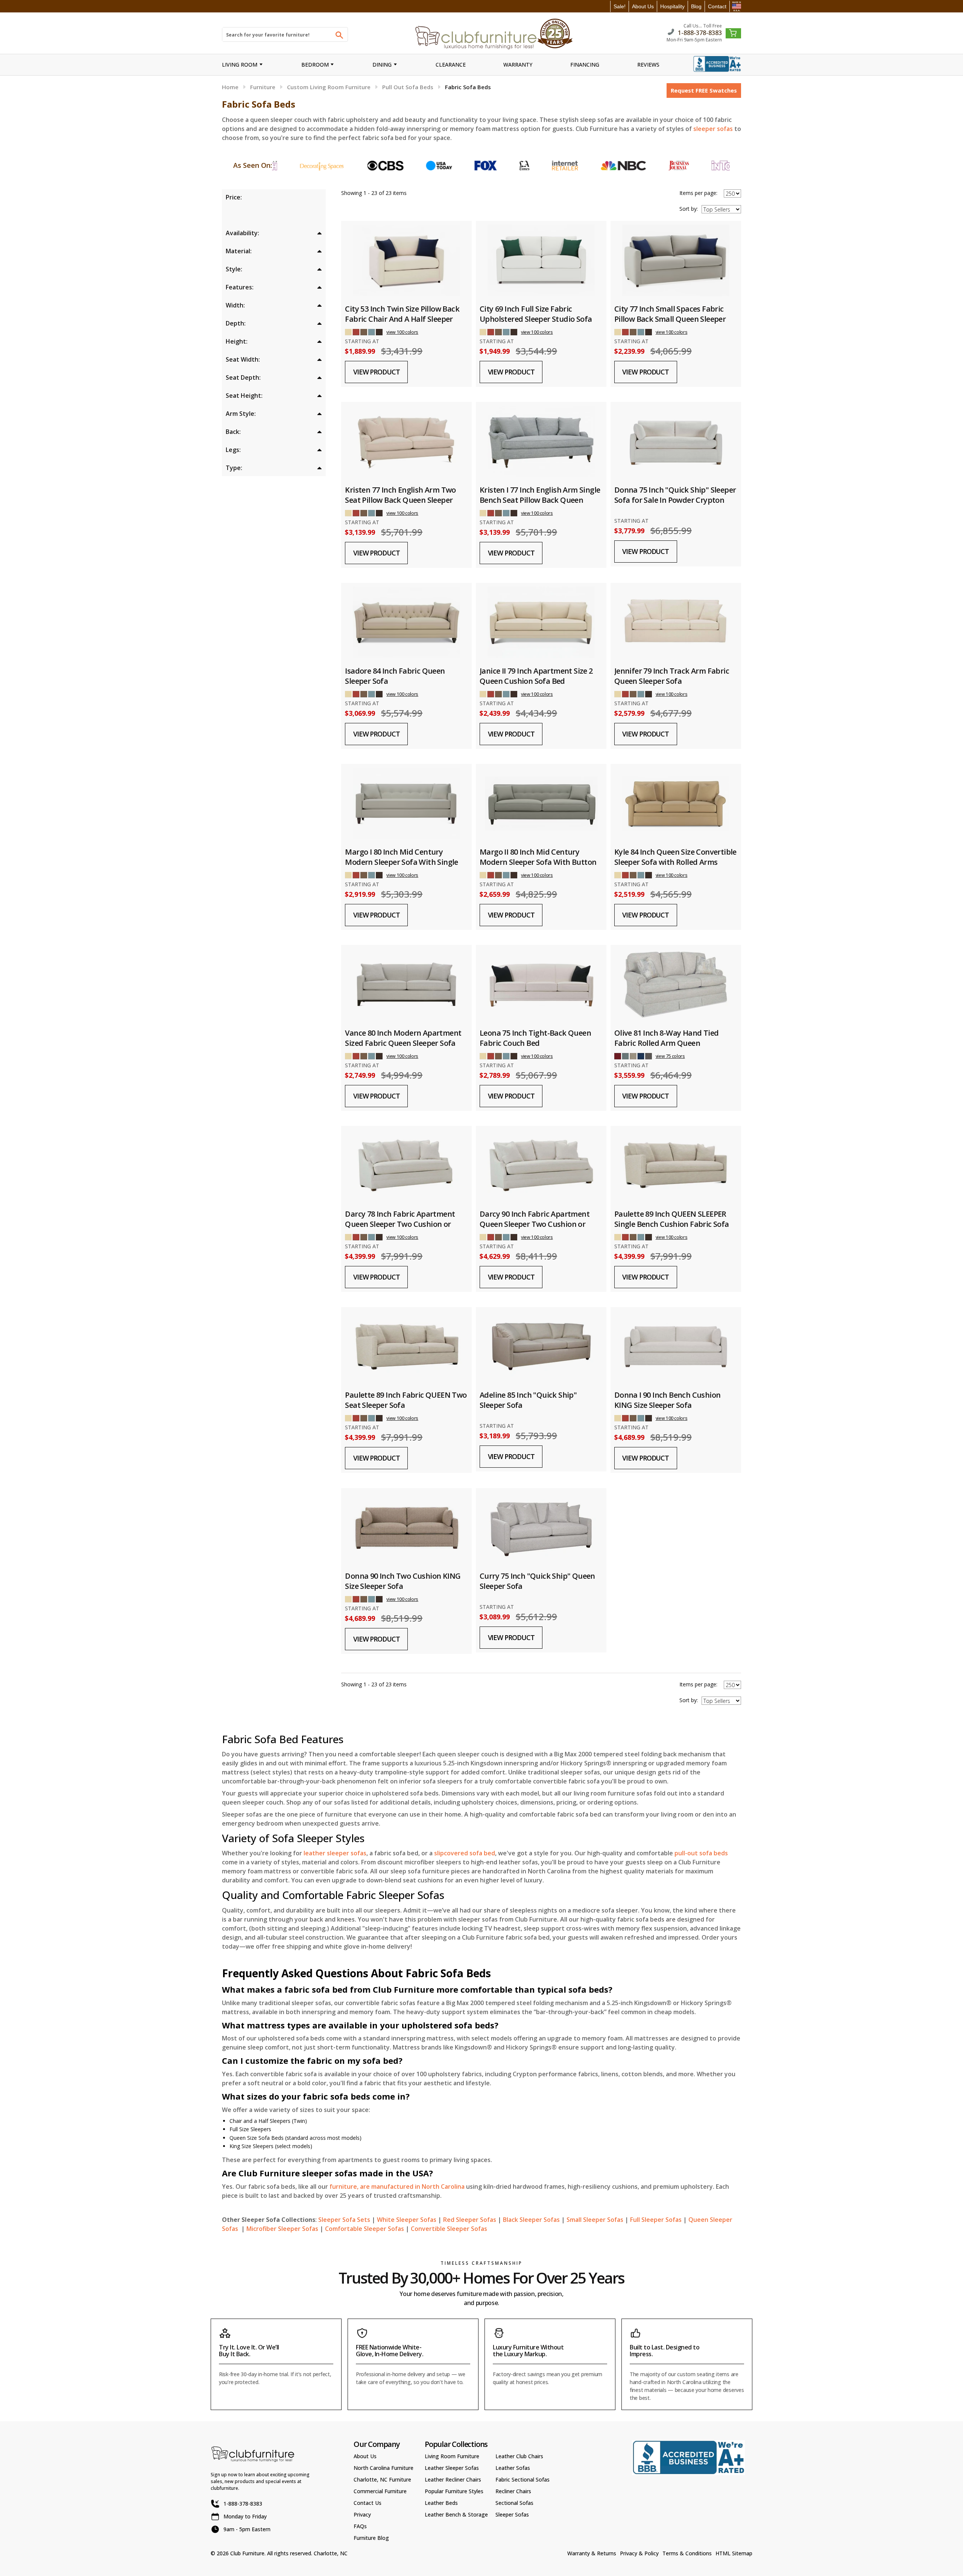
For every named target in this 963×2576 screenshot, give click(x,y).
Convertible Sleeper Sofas (449, 2229)
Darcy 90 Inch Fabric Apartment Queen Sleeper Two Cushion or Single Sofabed (535, 1224)
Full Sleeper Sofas (656, 2220)
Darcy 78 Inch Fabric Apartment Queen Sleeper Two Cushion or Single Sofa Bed (400, 1224)
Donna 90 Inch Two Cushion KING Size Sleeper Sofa (403, 1581)
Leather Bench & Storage (456, 2514)
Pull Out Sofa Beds (408, 87)
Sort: (689, 209)
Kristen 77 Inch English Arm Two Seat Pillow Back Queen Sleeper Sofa (400, 500)
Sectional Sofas (514, 2503)
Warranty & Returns (592, 2553)
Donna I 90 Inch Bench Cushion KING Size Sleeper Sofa (668, 1400)
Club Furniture (247, 2553)
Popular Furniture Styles (454, 2491)
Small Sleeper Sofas (595, 2220)
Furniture (263, 87)
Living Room (240, 65)
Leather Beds (441, 2503)
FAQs (360, 2526)
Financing (585, 65)
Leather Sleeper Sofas (452, 2468)
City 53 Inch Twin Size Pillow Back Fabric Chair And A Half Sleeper (402, 314)
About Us (643, 6)
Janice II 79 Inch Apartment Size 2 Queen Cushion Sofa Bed (536, 676)
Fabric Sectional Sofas (523, 2479)
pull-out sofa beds (701, 1853)
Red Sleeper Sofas (470, 2220)
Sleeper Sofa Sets (344, 2220)
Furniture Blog (371, 2538)
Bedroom (315, 65)
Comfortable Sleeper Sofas (365, 2229)
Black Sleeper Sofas (531, 2220)
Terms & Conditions (687, 2553)
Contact (717, 6)
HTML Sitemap (734, 2553)
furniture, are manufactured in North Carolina (397, 2186)
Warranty (518, 65)
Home (230, 87)
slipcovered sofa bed (465, 1853)
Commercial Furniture (380, 2491)
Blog (696, 6)
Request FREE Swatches (704, 90)
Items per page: (698, 193)
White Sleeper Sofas (407, 2220)
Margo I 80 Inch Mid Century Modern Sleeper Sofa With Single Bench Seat (401, 862)
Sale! (620, 6)
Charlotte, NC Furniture (382, 2479)
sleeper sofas (713, 129)
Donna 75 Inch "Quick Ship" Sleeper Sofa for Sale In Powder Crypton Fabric (675, 500)
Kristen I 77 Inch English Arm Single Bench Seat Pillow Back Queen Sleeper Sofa (540, 500)
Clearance (451, 65)
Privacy (362, 2514)
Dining (382, 65)
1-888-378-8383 (700, 32)
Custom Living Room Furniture (329, 87)
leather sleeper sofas (335, 1853)
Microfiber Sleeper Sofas (282, 2229)
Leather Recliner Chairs (453, 2479)
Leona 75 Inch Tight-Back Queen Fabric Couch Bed (535, 1038)
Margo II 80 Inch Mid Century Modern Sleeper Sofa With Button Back (538, 862)
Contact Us (368, 2503)
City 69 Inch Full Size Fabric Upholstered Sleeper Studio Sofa (536, 314)
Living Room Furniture (452, 2456)
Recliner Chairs (513, 2491)
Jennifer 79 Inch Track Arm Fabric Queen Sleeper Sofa (672, 676)
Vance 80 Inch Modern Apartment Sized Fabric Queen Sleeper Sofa (403, 1038)
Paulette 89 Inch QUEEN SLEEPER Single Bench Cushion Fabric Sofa (672, 1219)
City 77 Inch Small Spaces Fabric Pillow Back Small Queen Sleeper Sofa (670, 319)
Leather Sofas (513, 2468)
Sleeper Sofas (512, 2514)
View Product (377, 372)
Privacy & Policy (639, 2553)
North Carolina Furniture (384, 2468)
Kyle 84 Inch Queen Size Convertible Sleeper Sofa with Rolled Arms (675, 857)
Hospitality (672, 6)
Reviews (648, 65)
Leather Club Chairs (519, 2456)
